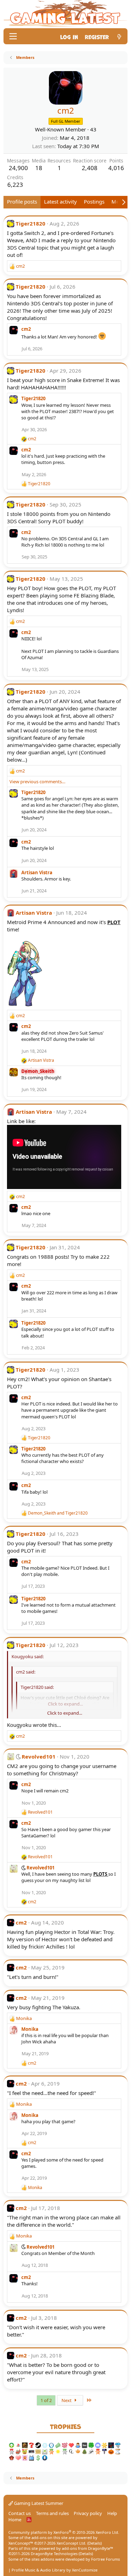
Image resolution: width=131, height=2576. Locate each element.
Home (15, 2520)
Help (112, 2513)
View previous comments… (37, 782)
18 (39, 168)
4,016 (116, 168)
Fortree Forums (105, 2559)
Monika (30, 2029)
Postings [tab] (94, 201)
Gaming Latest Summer (38, 2503)
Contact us (20, 2513)
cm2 (26, 329)
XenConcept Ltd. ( (72, 2543)
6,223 (15, 185)
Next (67, 2400)
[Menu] (13, 36)
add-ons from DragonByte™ (88, 2548)
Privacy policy (88, 2513)
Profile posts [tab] (22, 201)
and (58, 1513)
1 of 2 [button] (46, 2400)
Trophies (65, 2426)
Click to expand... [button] (65, 1713)
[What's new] (119, 36)
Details (94, 2543)
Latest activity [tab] (60, 201)
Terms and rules (52, 2513)
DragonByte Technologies (54, 2554)
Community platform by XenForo (64, 2532)
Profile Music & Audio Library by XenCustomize (54, 2570)
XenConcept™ (21, 2543)
